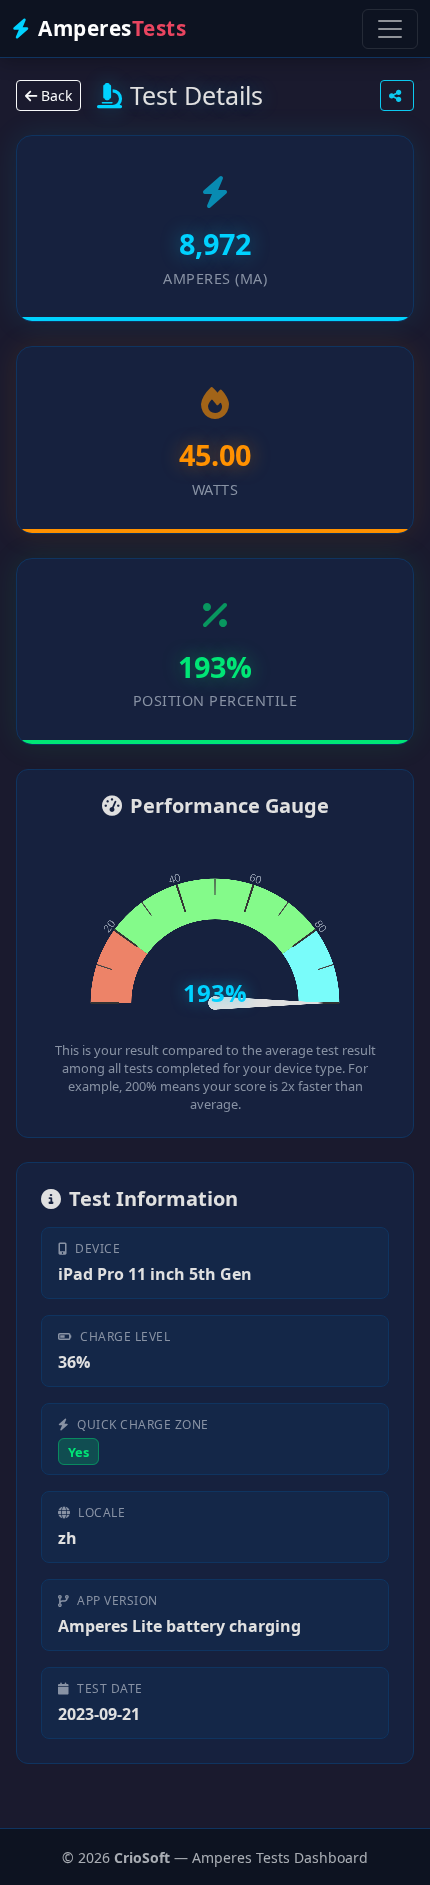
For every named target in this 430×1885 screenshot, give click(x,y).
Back (54, 95)
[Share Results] (397, 95)
